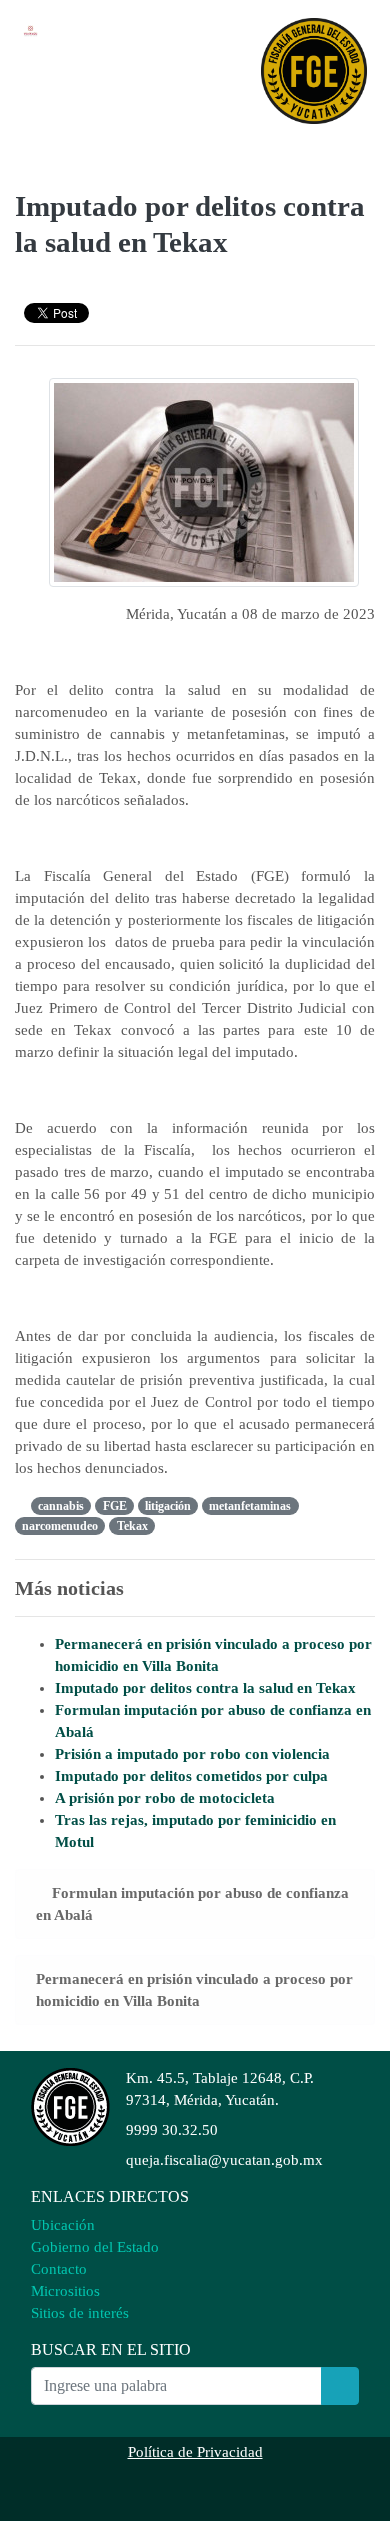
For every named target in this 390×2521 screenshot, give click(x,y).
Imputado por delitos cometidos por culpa (191, 1776)
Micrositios (65, 2291)
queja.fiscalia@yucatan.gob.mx (224, 2160)
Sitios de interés (80, 2313)
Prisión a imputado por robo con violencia (192, 1754)
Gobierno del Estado (95, 2247)
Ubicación (63, 2225)
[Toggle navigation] (52, 147)
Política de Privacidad (195, 2452)
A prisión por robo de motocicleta (165, 1798)
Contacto (59, 2269)
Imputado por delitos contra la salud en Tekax (205, 1688)
